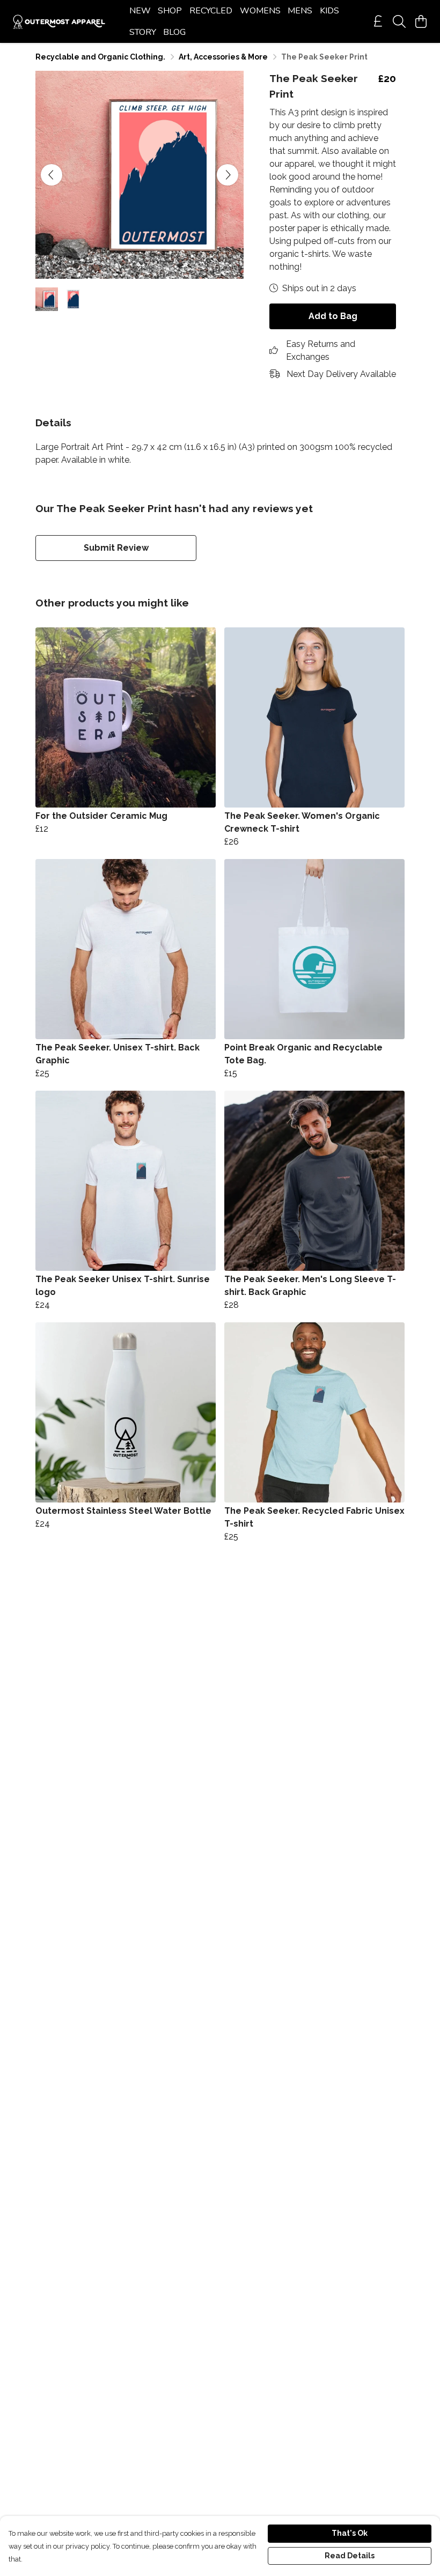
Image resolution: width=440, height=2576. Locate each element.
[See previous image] (52, 175)
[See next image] (228, 175)
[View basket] (421, 21)
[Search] (399, 21)
